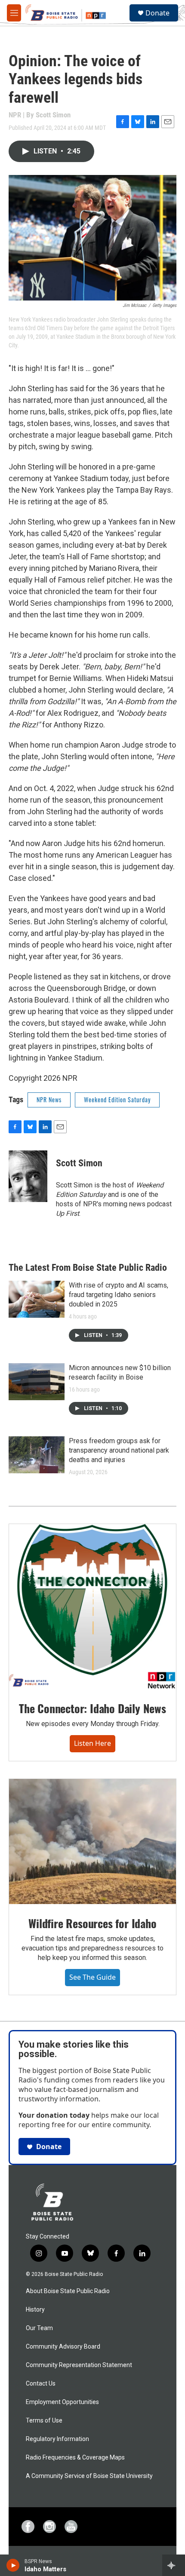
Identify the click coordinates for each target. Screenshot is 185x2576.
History (35, 2310)
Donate (157, 13)
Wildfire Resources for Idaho (92, 1923)
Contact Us (41, 2384)
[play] (13, 2565)
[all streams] (174, 2565)
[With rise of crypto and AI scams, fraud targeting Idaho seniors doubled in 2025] (37, 1299)
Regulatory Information (57, 2439)
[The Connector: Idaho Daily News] (92, 1607)
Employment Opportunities (62, 2402)
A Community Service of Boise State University (89, 2476)
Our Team (39, 2328)
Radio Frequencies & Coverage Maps (75, 2458)
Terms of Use (44, 2421)
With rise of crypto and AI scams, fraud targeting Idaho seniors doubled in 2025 (119, 1295)
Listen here (92, 1743)
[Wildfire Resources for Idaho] (92, 1842)
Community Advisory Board (63, 2347)
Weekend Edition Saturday (117, 1099)
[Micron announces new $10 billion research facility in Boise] (37, 1382)
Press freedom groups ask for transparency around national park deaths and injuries (119, 1450)
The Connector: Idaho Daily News (92, 1708)
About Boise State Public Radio (68, 2291)
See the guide (92, 1977)
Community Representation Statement (79, 2365)
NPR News (49, 1099)
